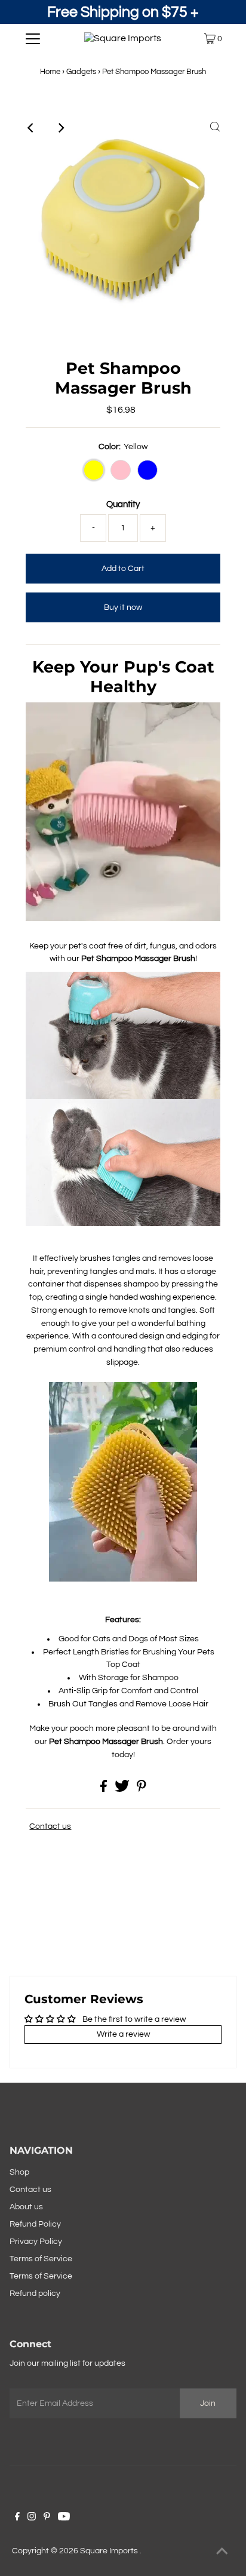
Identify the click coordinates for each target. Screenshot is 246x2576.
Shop (19, 2172)
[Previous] (31, 128)
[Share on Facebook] (104, 1789)
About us (26, 2207)
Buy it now (123, 607)
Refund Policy (35, 2224)
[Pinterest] (47, 2518)
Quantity (123, 504)
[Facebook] (17, 2518)
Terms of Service (41, 2259)
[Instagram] (32, 2518)
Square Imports (110, 2551)
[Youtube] (64, 2518)
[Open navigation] (33, 39)
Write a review (123, 2034)
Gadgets (81, 72)
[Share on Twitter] (123, 1789)
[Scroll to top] (222, 2552)
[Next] (60, 128)
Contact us (50, 1826)
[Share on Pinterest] (142, 1789)
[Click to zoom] (215, 128)
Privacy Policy (36, 2242)
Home (50, 72)
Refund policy (35, 2293)
